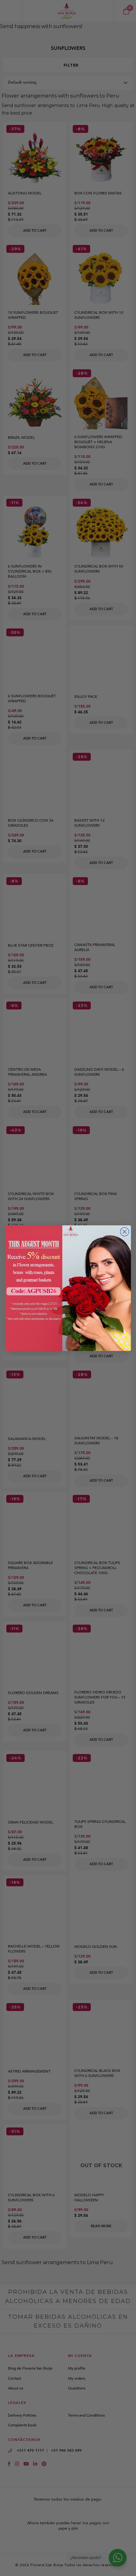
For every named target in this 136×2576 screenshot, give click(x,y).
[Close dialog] (125, 1232)
